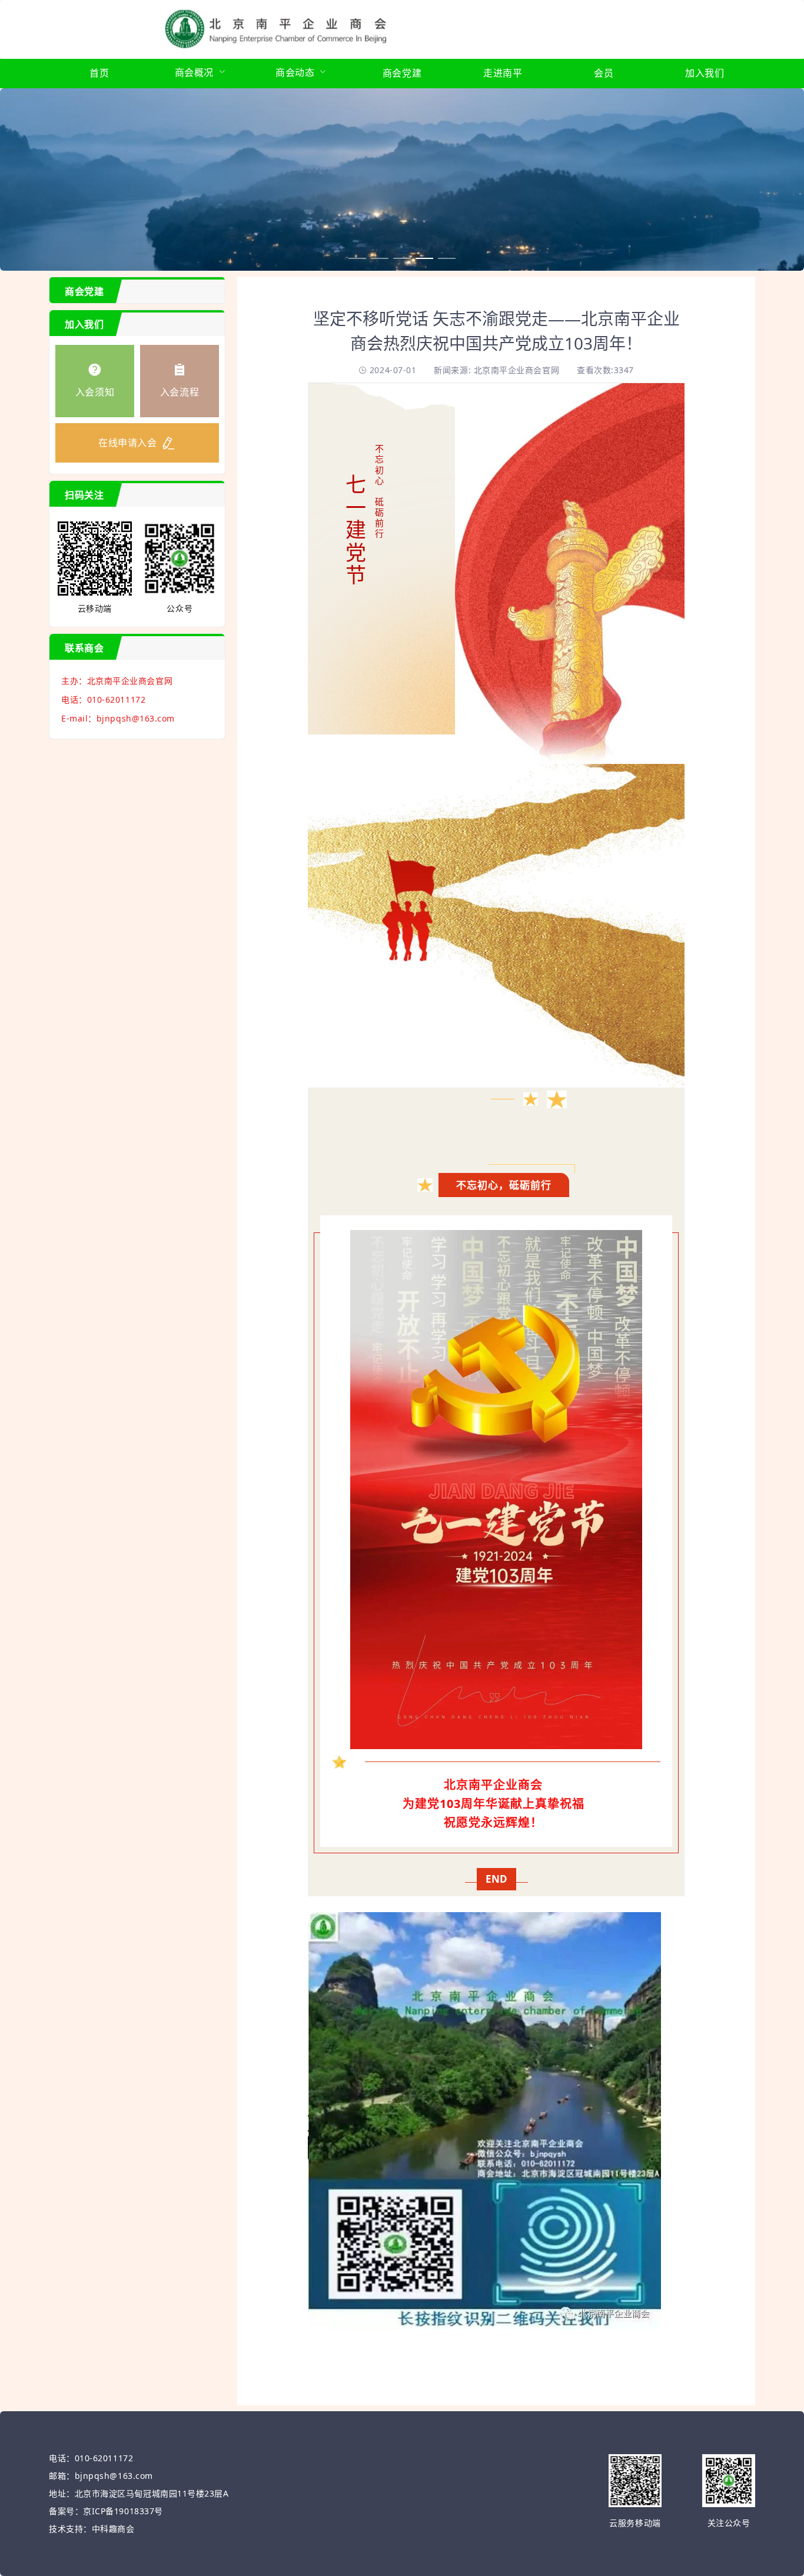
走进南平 (503, 73)
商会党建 (402, 73)
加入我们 (705, 73)
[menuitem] (99, 74)
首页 (99, 73)
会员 (604, 73)
